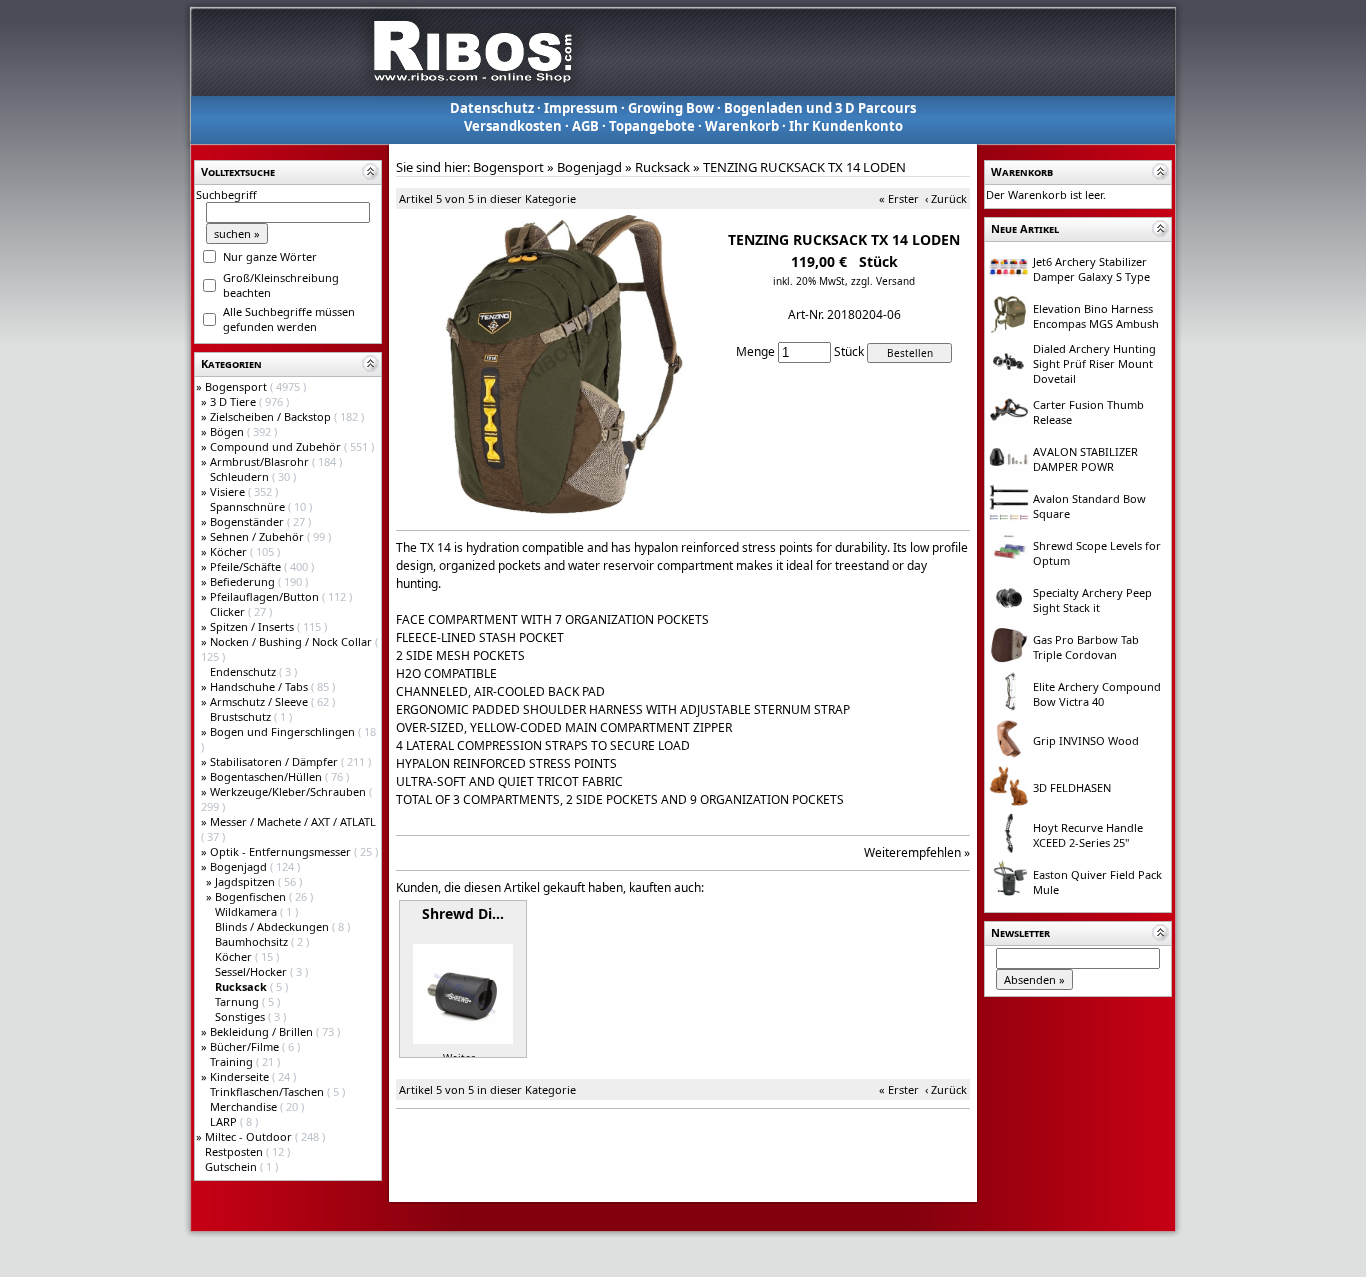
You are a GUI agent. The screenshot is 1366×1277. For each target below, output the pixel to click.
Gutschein (232, 1166)
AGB (585, 126)
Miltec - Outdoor (250, 1136)
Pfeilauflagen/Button (266, 596)
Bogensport (237, 386)
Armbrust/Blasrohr (261, 461)
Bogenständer (248, 521)
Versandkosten (513, 126)
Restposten (235, 1151)
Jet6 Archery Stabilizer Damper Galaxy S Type (1091, 269)
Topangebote (652, 126)
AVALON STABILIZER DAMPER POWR (1085, 459)
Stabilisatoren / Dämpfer (275, 761)
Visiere (229, 491)
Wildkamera (247, 911)
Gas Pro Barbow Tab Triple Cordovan (1086, 647)
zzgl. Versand (883, 281)
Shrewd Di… (463, 913)
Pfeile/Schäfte (247, 566)
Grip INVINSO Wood (1086, 740)
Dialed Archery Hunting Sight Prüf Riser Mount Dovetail (1094, 363)
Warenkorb (742, 126)
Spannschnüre (249, 506)
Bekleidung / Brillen (263, 1031)
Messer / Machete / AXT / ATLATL (293, 821)
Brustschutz (242, 716)
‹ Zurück (946, 198)
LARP (225, 1121)
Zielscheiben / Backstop (272, 416)
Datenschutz (492, 108)
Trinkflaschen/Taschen (268, 1091)
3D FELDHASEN (1072, 787)
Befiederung (244, 581)
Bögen (228, 431)
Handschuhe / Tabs (260, 686)
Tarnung (238, 1001)
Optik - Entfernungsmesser (282, 851)
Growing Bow (671, 108)
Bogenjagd (240, 866)
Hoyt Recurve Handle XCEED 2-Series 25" (1088, 835)
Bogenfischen (252, 896)
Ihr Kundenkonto (846, 126)
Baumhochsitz (253, 941)
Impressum (581, 108)
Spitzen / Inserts (253, 626)
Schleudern (241, 476)
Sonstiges (241, 1016)
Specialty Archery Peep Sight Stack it (1092, 600)
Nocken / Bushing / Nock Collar (292, 641)
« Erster (899, 198)
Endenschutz (244, 671)
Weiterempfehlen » (917, 852)
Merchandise (245, 1106)
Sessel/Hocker (252, 971)
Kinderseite (241, 1076)
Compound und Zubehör (277, 446)
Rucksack (662, 167)
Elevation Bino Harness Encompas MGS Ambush (1096, 316)
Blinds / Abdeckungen (273, 926)
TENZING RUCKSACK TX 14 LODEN (804, 167)
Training (233, 1061)
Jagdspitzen (246, 881)
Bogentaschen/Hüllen (267, 776)
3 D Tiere (234, 401)
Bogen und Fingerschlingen (284, 731)
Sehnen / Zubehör (258, 536)
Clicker (229, 611)
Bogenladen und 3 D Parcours (820, 108)
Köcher (230, 551)
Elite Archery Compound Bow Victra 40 (1097, 694)
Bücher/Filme (246, 1046)
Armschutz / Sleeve (260, 701)
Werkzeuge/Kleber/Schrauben (289, 791)
